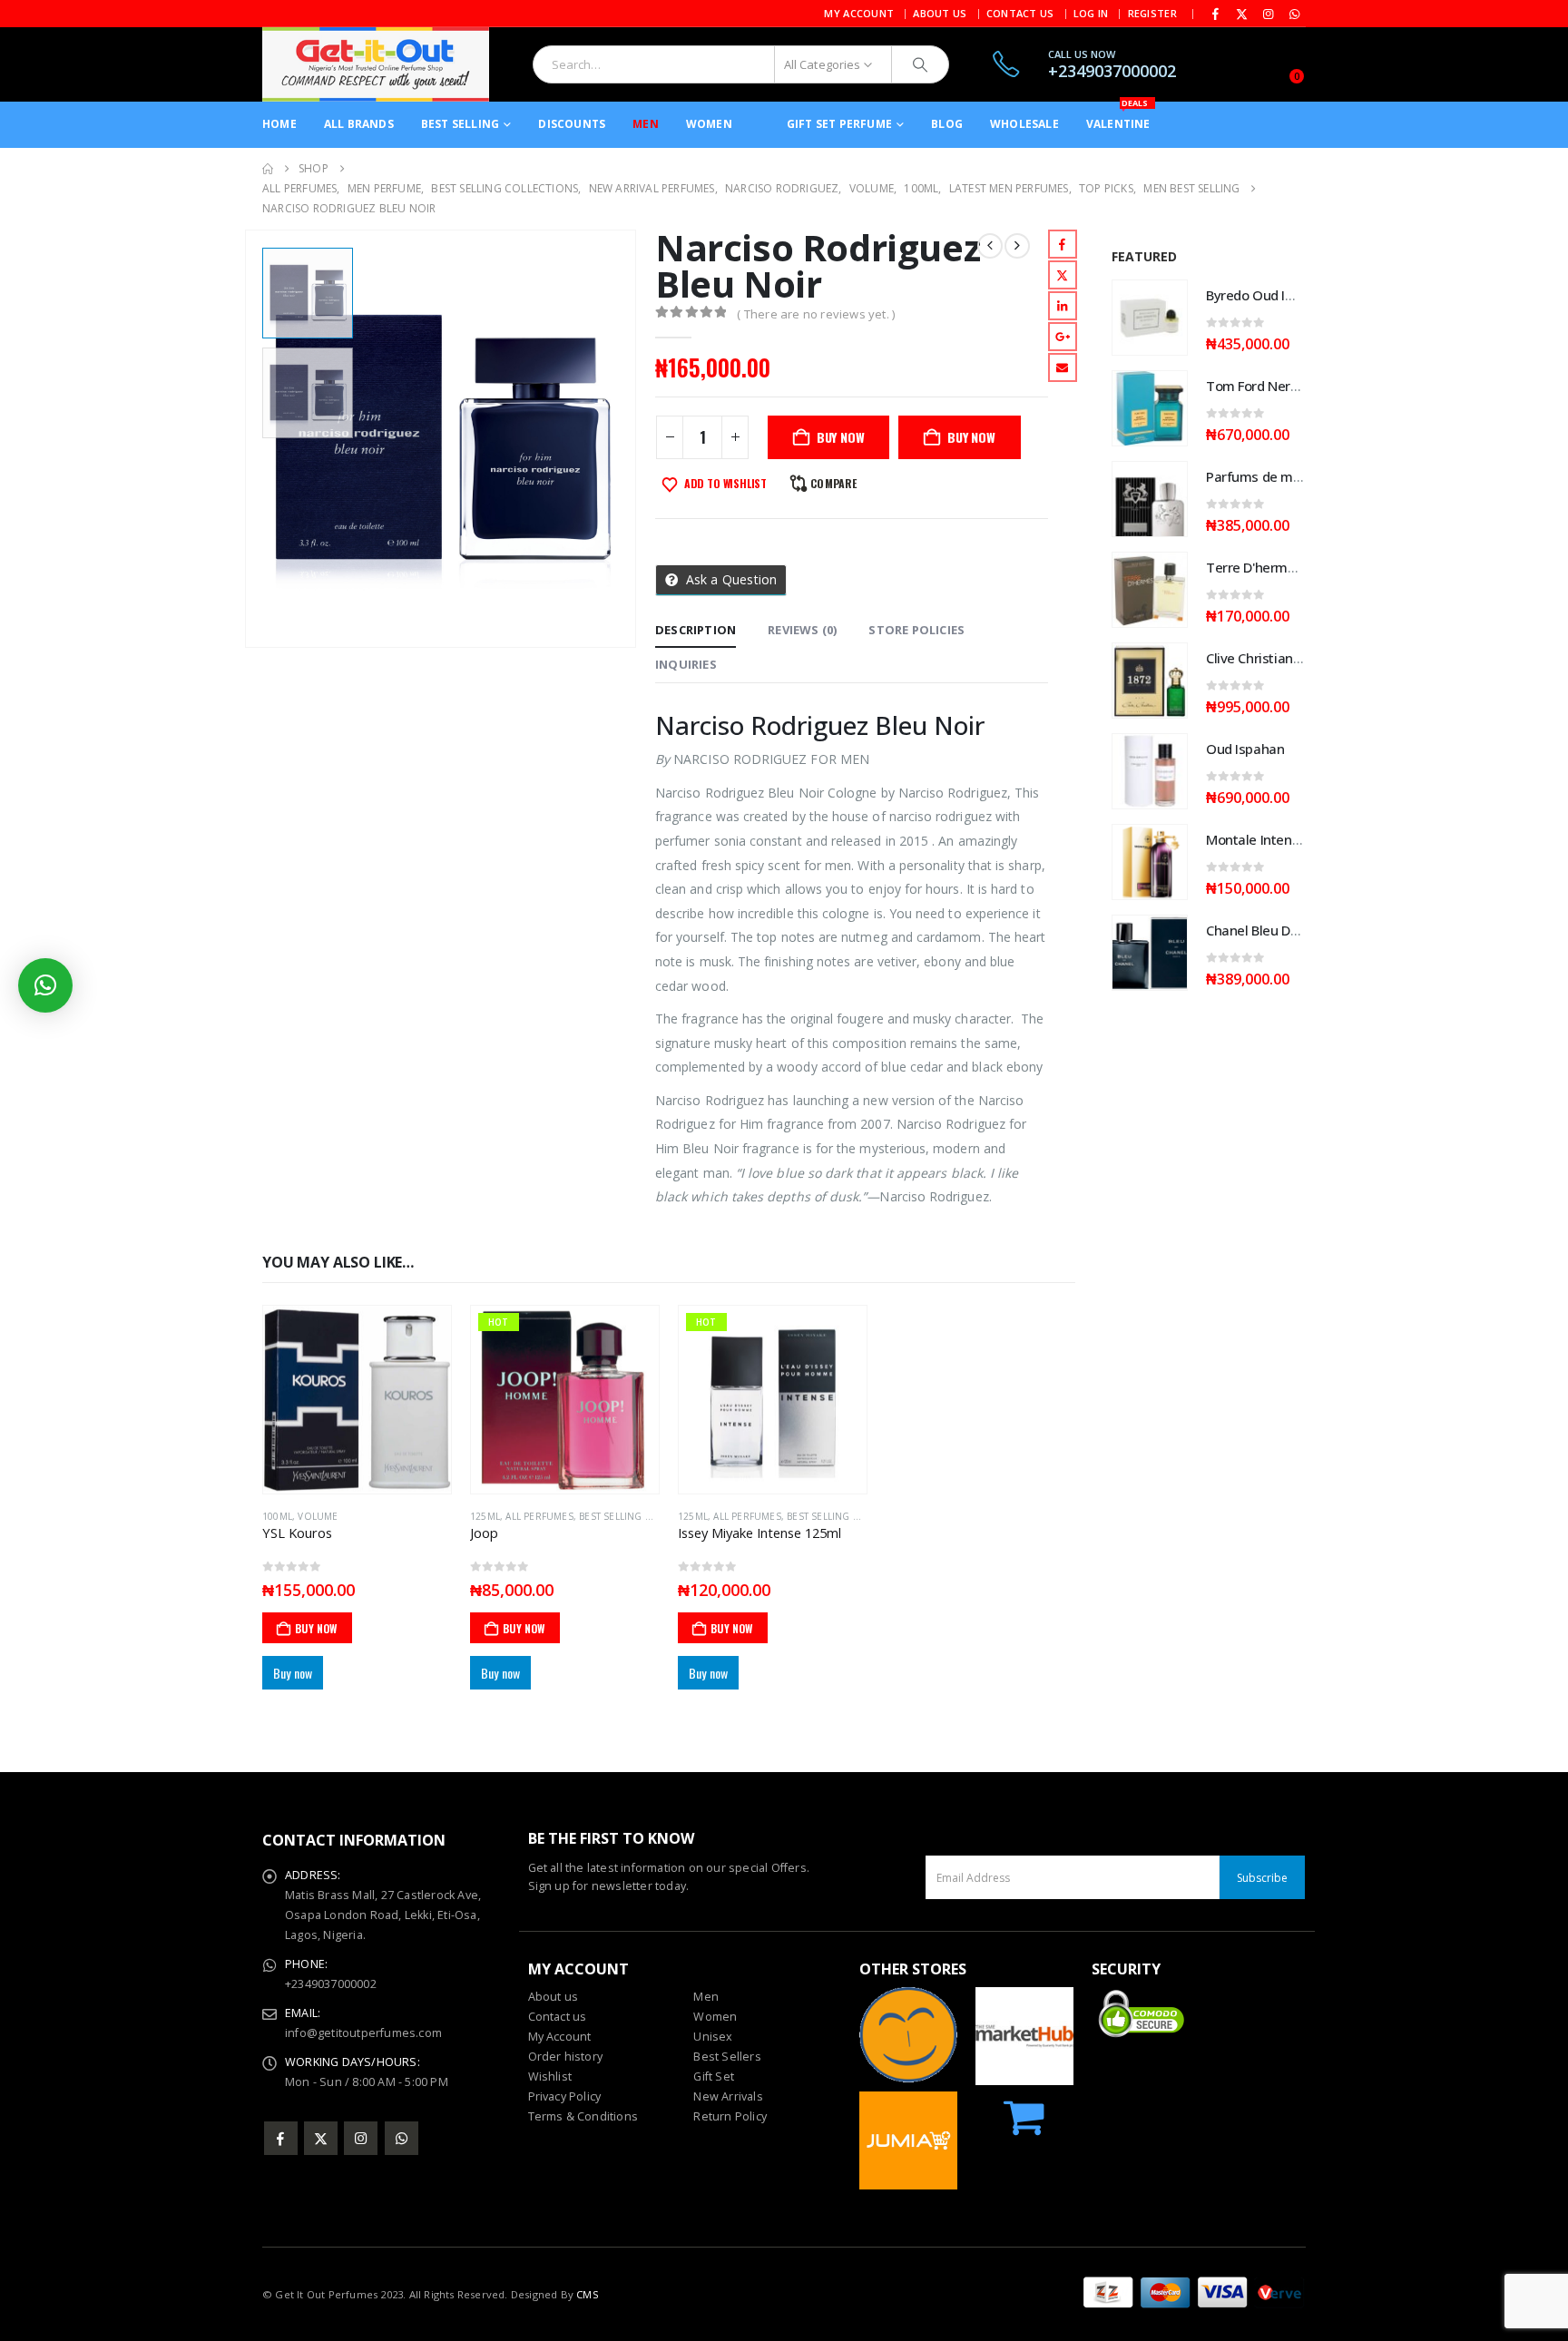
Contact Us (1020, 13)
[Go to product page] (357, 1400)
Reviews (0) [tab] (802, 630)
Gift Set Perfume (839, 124)
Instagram (361, 2138)
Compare (833, 483)
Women (709, 124)
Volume (318, 1516)
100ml (277, 1516)
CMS (588, 2294)
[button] (249, 438)
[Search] (920, 64)
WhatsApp (402, 2138)
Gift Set (714, 2077)
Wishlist (550, 2077)
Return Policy (730, 2116)
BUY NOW (841, 437)
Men (646, 124)
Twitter (1063, 275)
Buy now (971, 437)
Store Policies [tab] (916, 630)
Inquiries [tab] (686, 664)
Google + (1063, 337)
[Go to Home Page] (268, 169)
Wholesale (1024, 124)
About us (554, 1997)
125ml (485, 1516)
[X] (1242, 14)
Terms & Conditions (583, 2116)
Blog (947, 124)
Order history (566, 2057)
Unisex (713, 2037)
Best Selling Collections (645, 1516)
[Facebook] (1216, 14)
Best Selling (460, 124)
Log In (1091, 13)
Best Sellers (727, 2057)
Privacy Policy (565, 2096)
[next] (1017, 246)
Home (279, 124)
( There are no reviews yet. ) (816, 314)
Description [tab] (696, 630)
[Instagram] (1269, 14)
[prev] (990, 246)
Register (1152, 13)
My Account (859, 13)
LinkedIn (1063, 306)
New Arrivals (728, 2096)
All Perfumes (539, 1516)
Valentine (1118, 117)
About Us (940, 13)
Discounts (572, 124)
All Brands (359, 124)
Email (1063, 367)
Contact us (558, 2017)
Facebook (1063, 244)
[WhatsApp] (1294, 14)
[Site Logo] (376, 64)
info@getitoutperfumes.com (363, 2033)
